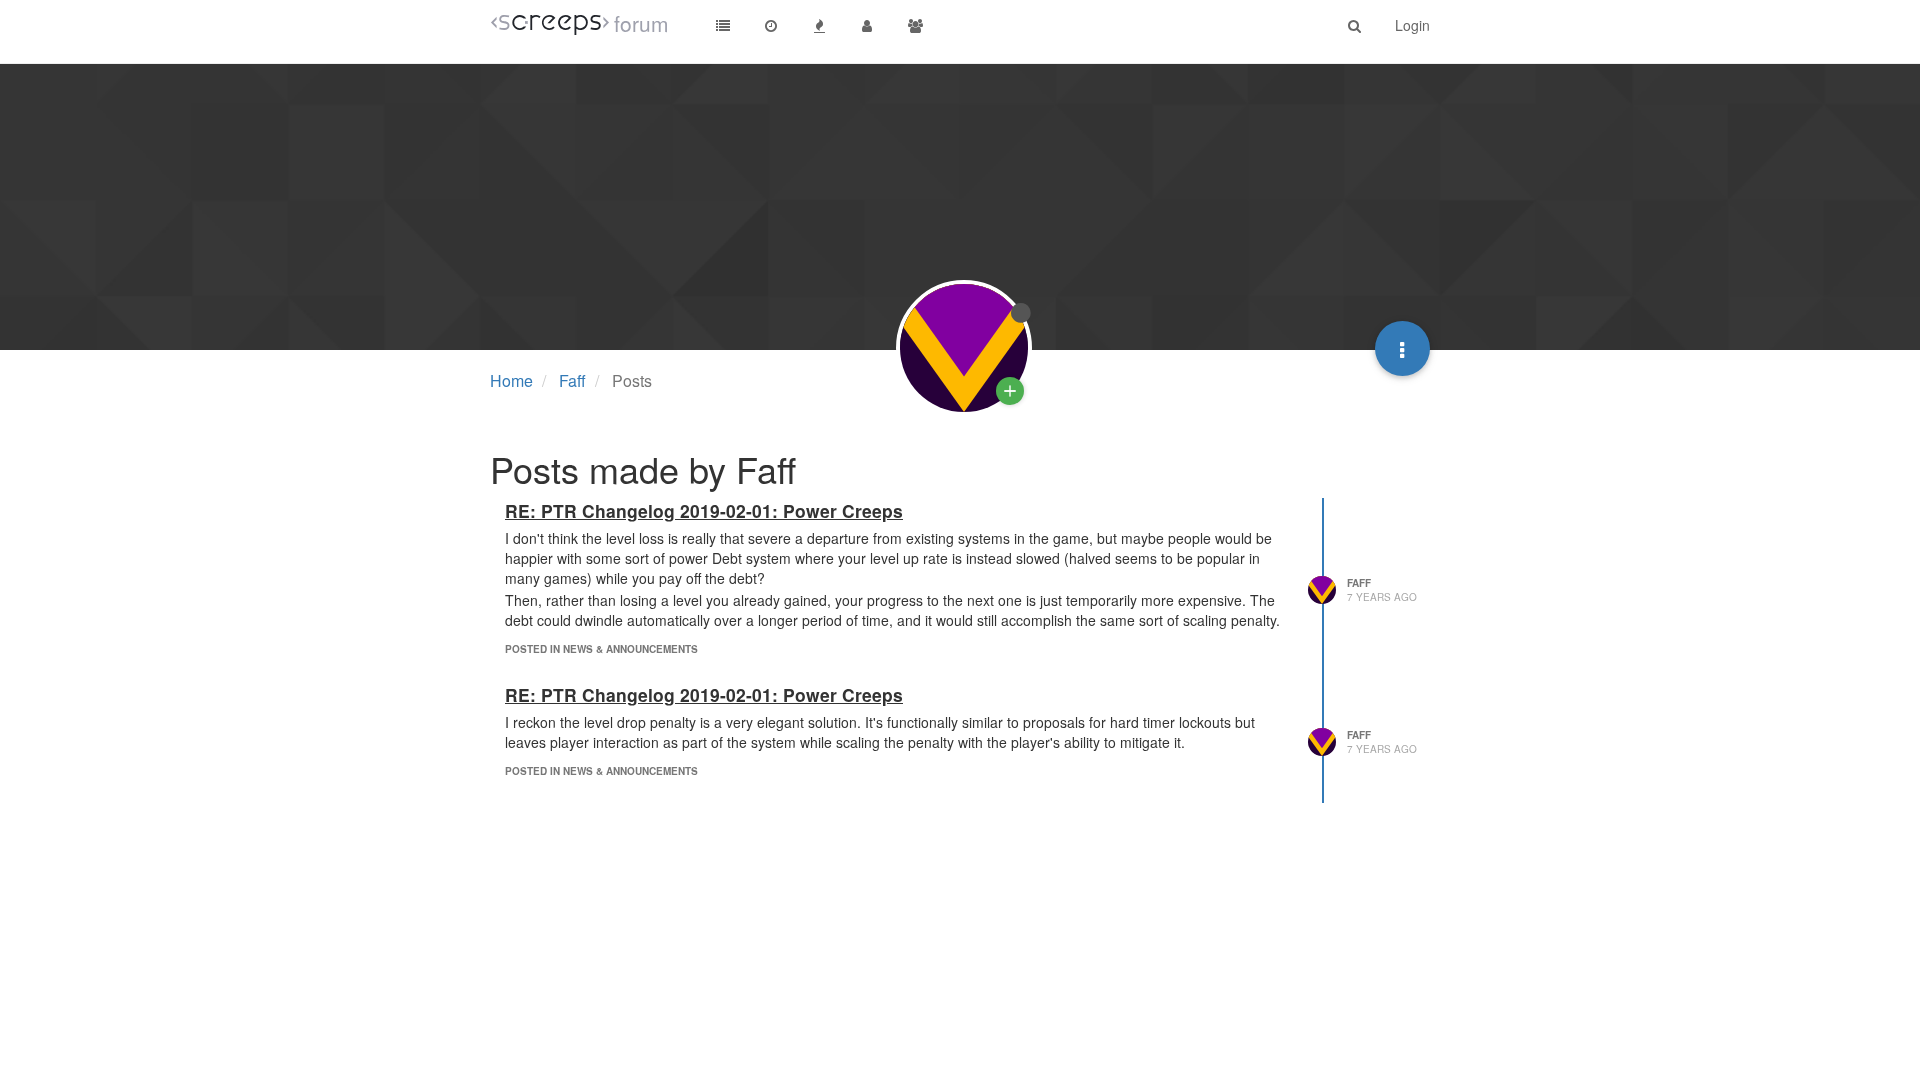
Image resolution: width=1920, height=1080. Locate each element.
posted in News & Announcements (601, 649)
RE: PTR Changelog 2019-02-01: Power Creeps (704, 510)
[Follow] (1010, 391)
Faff (1359, 583)
